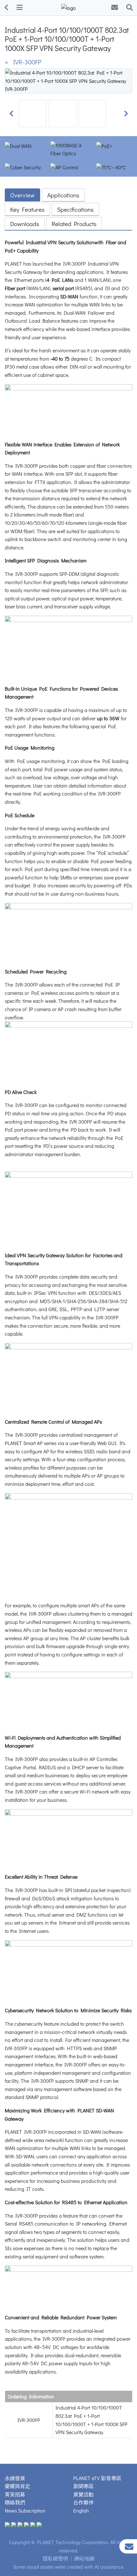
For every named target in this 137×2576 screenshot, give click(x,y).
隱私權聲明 (55, 2558)
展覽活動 (83, 2494)
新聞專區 (83, 2486)
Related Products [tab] (74, 224)
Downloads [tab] (25, 224)
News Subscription (25, 2510)
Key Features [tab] (27, 209)
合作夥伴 (83, 2502)
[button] (11, 114)
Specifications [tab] (75, 209)
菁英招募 (15, 2494)
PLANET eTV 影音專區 (97, 2478)
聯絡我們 (15, 2502)
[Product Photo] (68, 80)
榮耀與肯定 (18, 2486)
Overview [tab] (22, 195)
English (81, 2510)
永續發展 (15, 2478)
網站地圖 (84, 2558)
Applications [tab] (63, 195)
